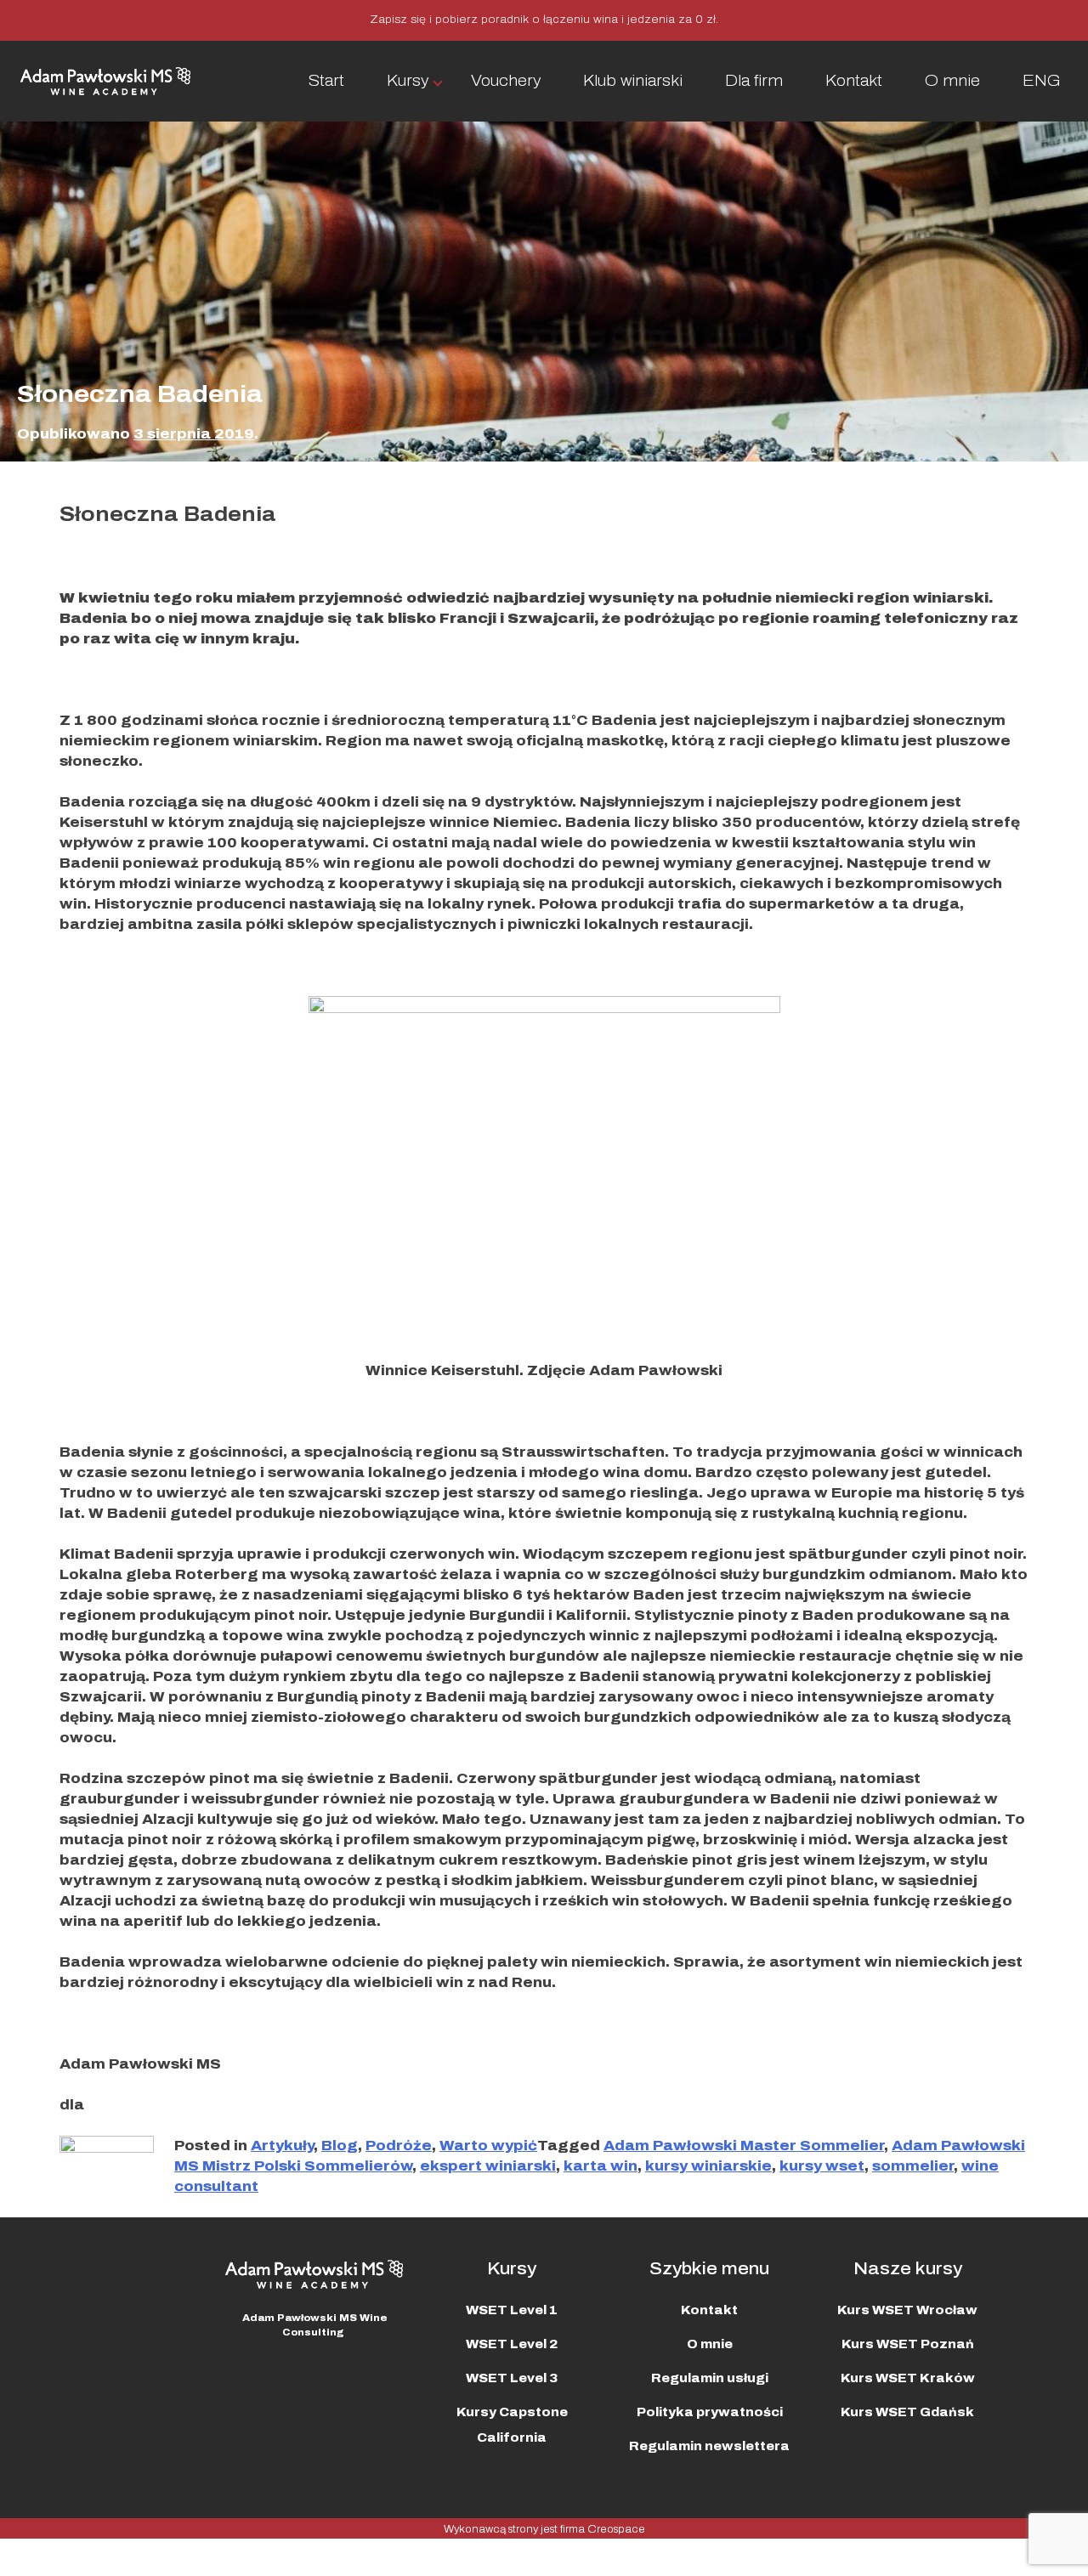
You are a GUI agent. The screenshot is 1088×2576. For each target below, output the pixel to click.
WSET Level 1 (512, 2310)
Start (326, 81)
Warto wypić (488, 2146)
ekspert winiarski (488, 2166)
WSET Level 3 (512, 2378)
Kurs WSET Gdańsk (907, 2412)
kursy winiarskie (708, 2166)
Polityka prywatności (710, 2412)
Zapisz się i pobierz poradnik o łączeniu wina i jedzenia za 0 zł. (544, 20)
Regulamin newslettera (709, 2446)
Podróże (399, 2146)
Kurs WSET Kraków (908, 2378)
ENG (1042, 81)
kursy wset (822, 2166)
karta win (601, 2166)
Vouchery (506, 81)
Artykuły (282, 2146)
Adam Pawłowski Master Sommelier (744, 2146)
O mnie (952, 81)
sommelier (913, 2166)
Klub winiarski (633, 81)
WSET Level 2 (512, 2344)
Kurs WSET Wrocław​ (907, 2310)
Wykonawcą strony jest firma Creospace (544, 2529)
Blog (340, 2146)
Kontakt (854, 81)
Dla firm (754, 81)
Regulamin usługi (710, 2378)
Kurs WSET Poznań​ (908, 2344)
